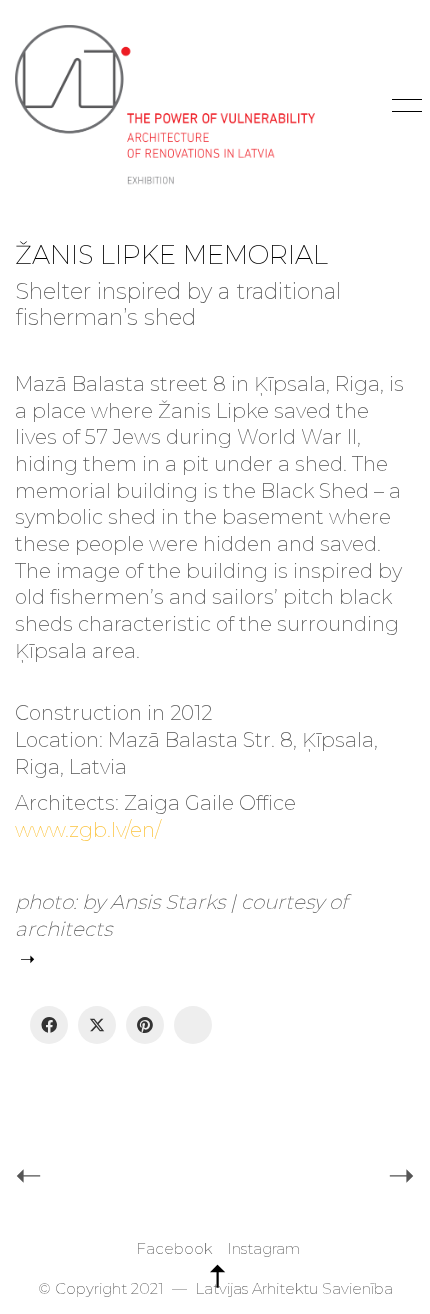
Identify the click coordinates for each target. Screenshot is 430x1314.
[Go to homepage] (165, 105)
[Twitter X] (97, 1025)
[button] (403, 106)
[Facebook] (49, 1025)
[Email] (193, 1025)
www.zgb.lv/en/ (88, 830)
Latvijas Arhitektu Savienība (294, 1288)
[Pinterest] (145, 1025)
